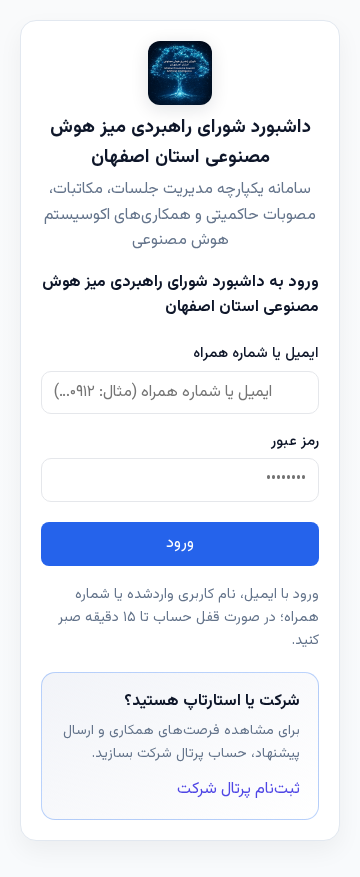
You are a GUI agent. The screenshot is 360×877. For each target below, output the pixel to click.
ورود (180, 543)
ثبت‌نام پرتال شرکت (238, 789)
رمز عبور (295, 441)
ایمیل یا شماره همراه (256, 353)
